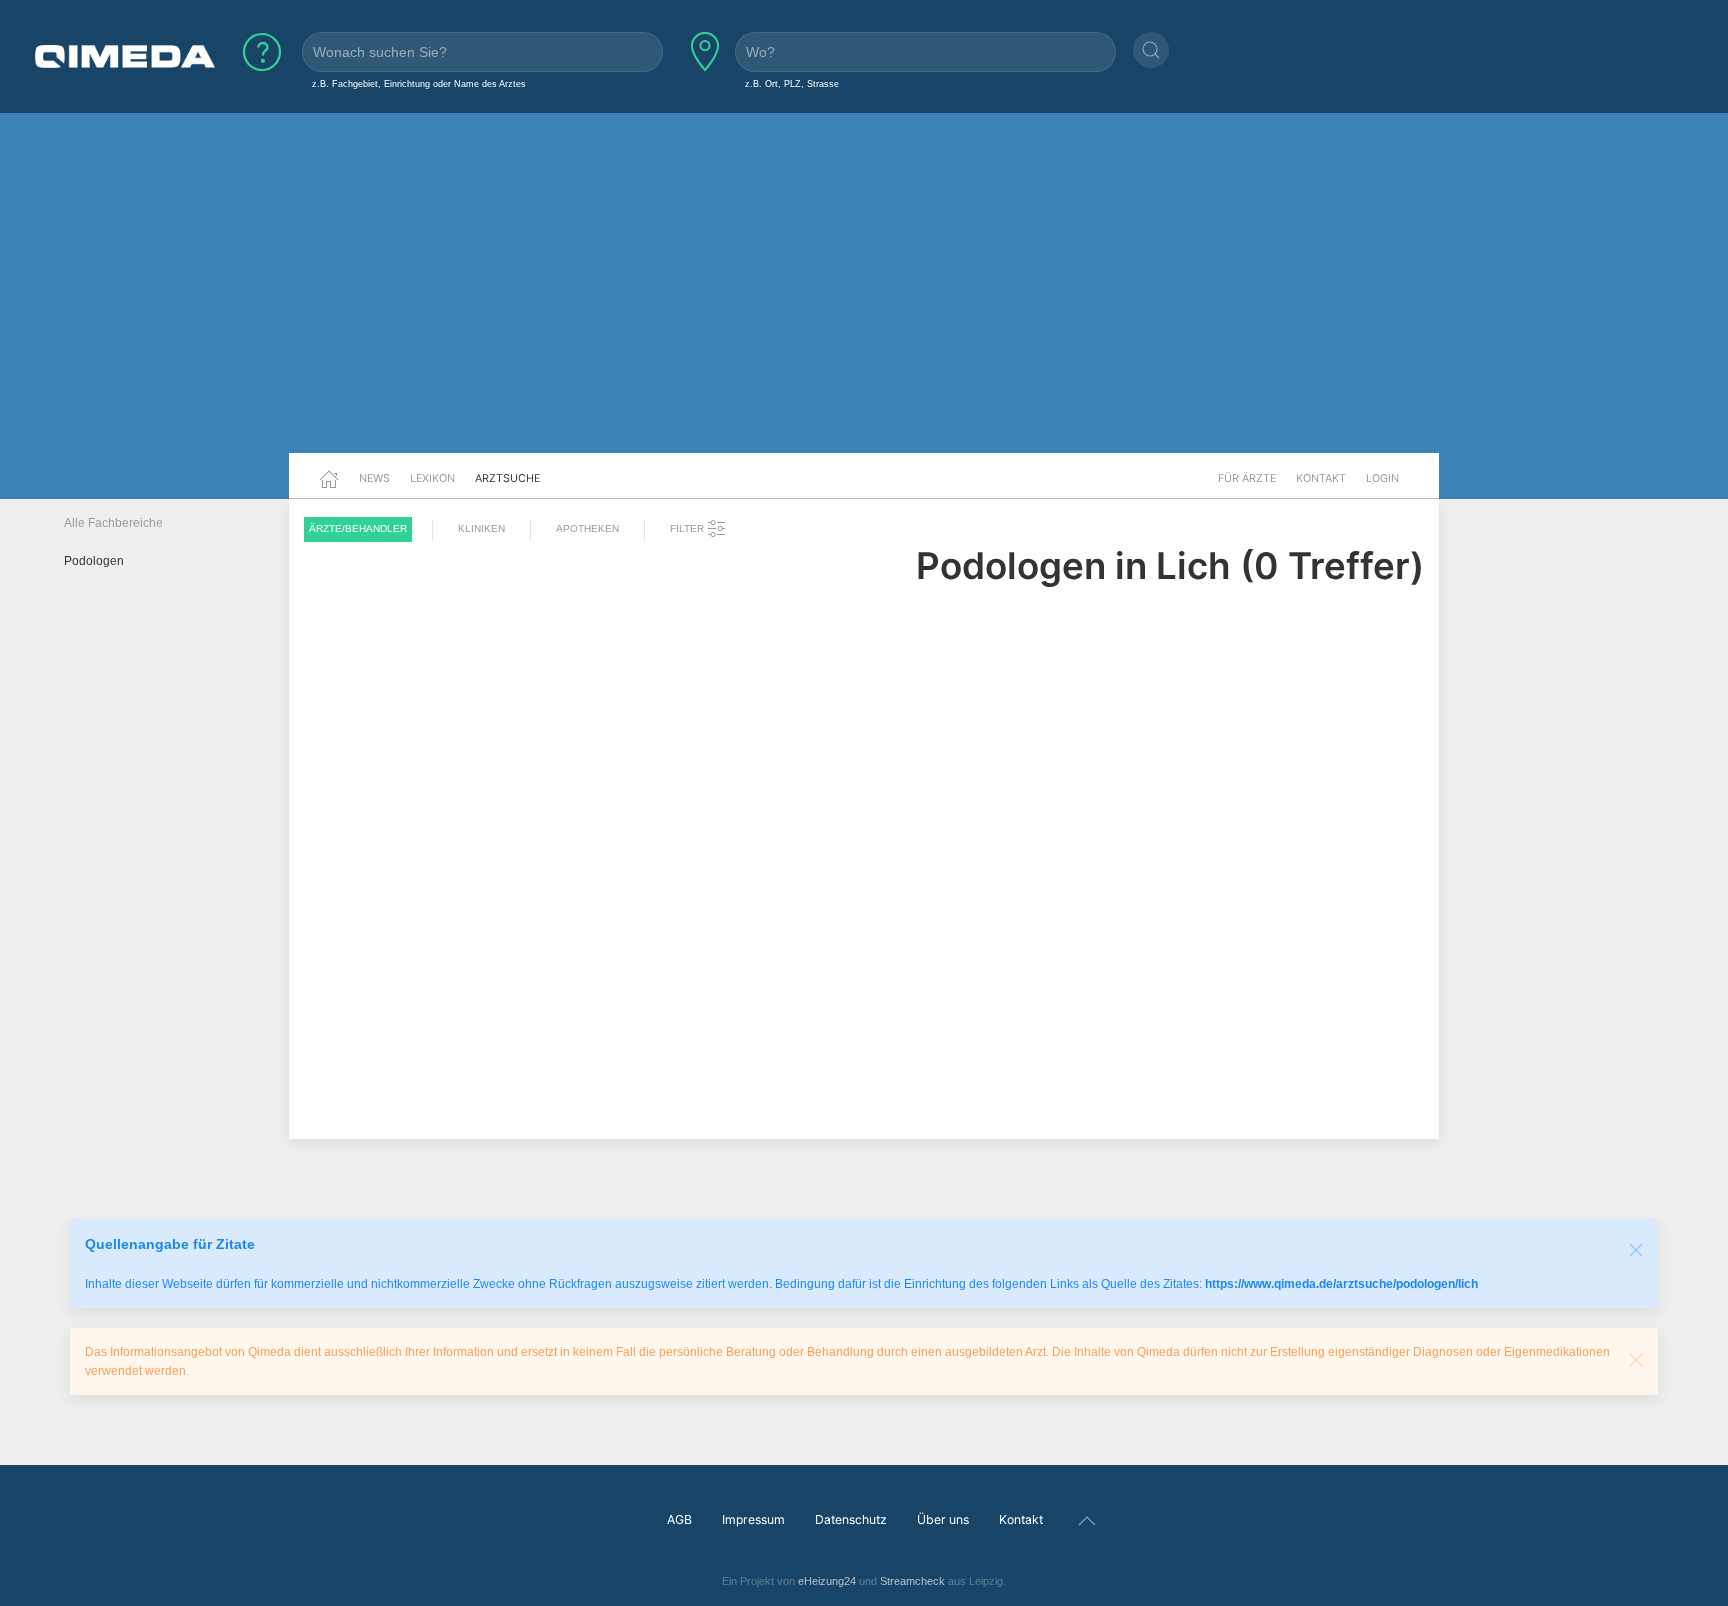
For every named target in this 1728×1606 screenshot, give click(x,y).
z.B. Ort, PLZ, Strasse (792, 83)
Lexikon (432, 478)
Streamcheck (912, 1581)
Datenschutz (851, 1519)
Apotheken (587, 528)
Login (1382, 478)
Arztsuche (507, 478)
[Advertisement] (864, 298)
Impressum (753, 1519)
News (374, 478)
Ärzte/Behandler (358, 528)
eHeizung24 (827, 1581)
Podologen (94, 561)
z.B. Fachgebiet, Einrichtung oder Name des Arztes (419, 83)
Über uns (943, 1519)
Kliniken (481, 528)
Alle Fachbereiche (113, 523)
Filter (688, 528)
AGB (679, 1519)
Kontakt (1321, 478)
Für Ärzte (1247, 478)
